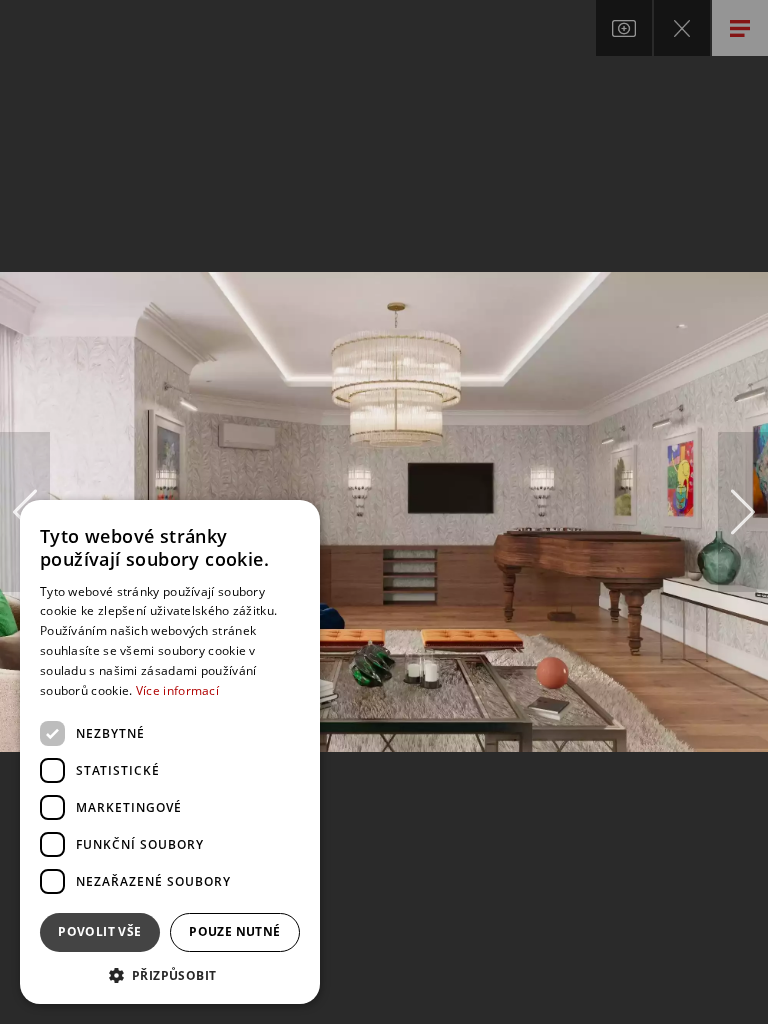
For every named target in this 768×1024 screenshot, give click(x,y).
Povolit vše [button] (99, 931)
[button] (170, 974)
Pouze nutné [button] (234, 931)
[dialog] (170, 752)
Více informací (177, 690)
